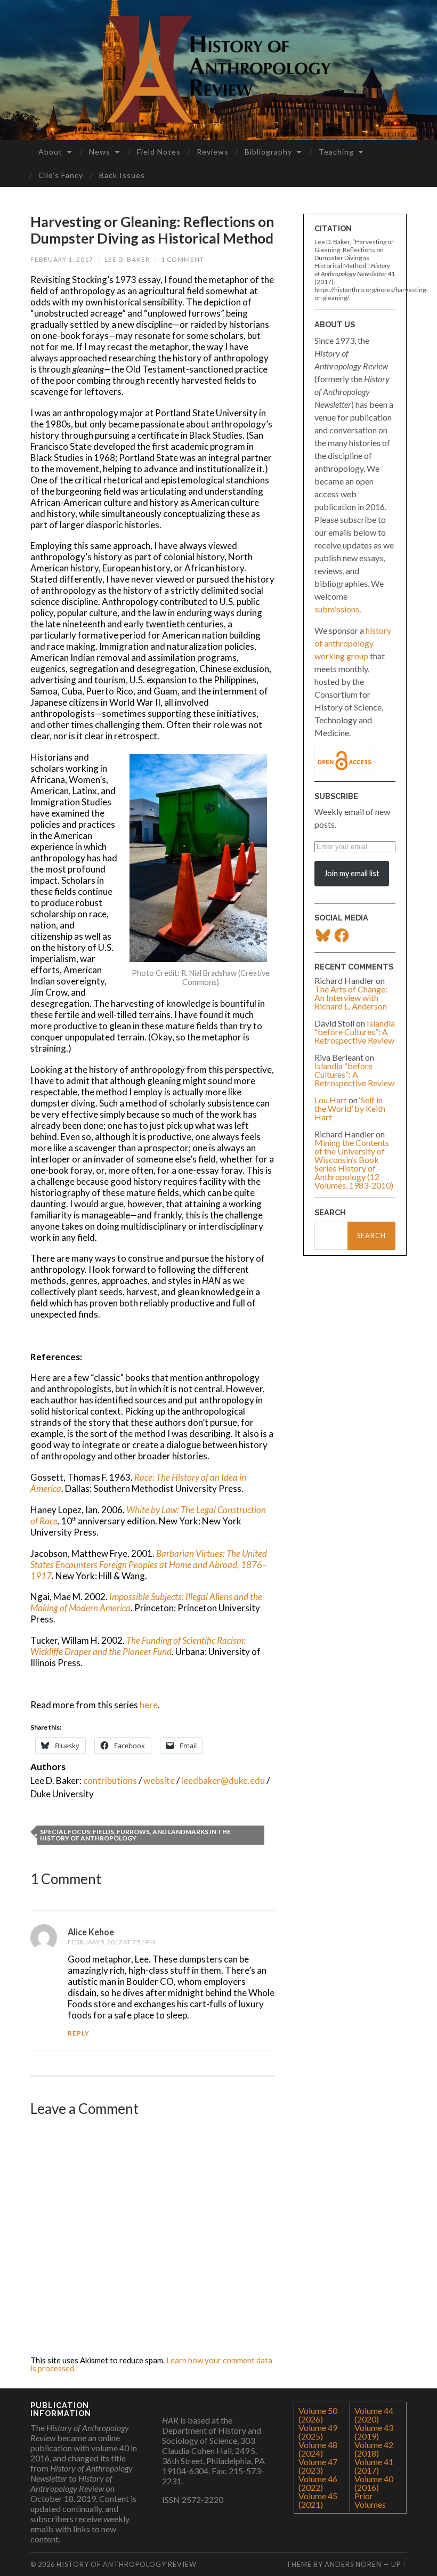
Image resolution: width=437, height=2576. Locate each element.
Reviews (213, 152)
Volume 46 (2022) (318, 2483)
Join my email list (352, 873)
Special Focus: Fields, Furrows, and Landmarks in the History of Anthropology (135, 1835)
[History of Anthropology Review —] (218, 69)
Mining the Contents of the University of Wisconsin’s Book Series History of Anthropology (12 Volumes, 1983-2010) (354, 1164)
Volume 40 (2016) (374, 2483)
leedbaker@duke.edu (223, 1780)
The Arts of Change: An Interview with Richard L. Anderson (351, 998)
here (149, 1705)
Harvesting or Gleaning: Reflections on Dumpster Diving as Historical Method (152, 230)
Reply (79, 2033)
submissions (337, 609)
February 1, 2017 (62, 259)
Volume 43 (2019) (374, 2432)
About (50, 152)
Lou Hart (331, 1100)
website (159, 1780)
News (100, 152)
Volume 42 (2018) (374, 2449)
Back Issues (122, 175)
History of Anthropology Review (127, 2564)
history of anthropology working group (353, 643)
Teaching (336, 152)
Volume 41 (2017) (374, 2466)
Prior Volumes (370, 2500)
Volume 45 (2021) (318, 2500)
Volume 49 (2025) (318, 2432)
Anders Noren (353, 2564)
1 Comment (183, 259)
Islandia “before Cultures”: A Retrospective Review (355, 1032)
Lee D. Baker (127, 259)
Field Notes (159, 152)
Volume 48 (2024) (318, 2449)
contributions (110, 1780)
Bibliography (268, 152)
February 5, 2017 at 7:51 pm (111, 1942)
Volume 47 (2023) (318, 2466)
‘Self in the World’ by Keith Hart (350, 1108)
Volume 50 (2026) (318, 2415)
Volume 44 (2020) (374, 2415)
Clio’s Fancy (61, 175)
